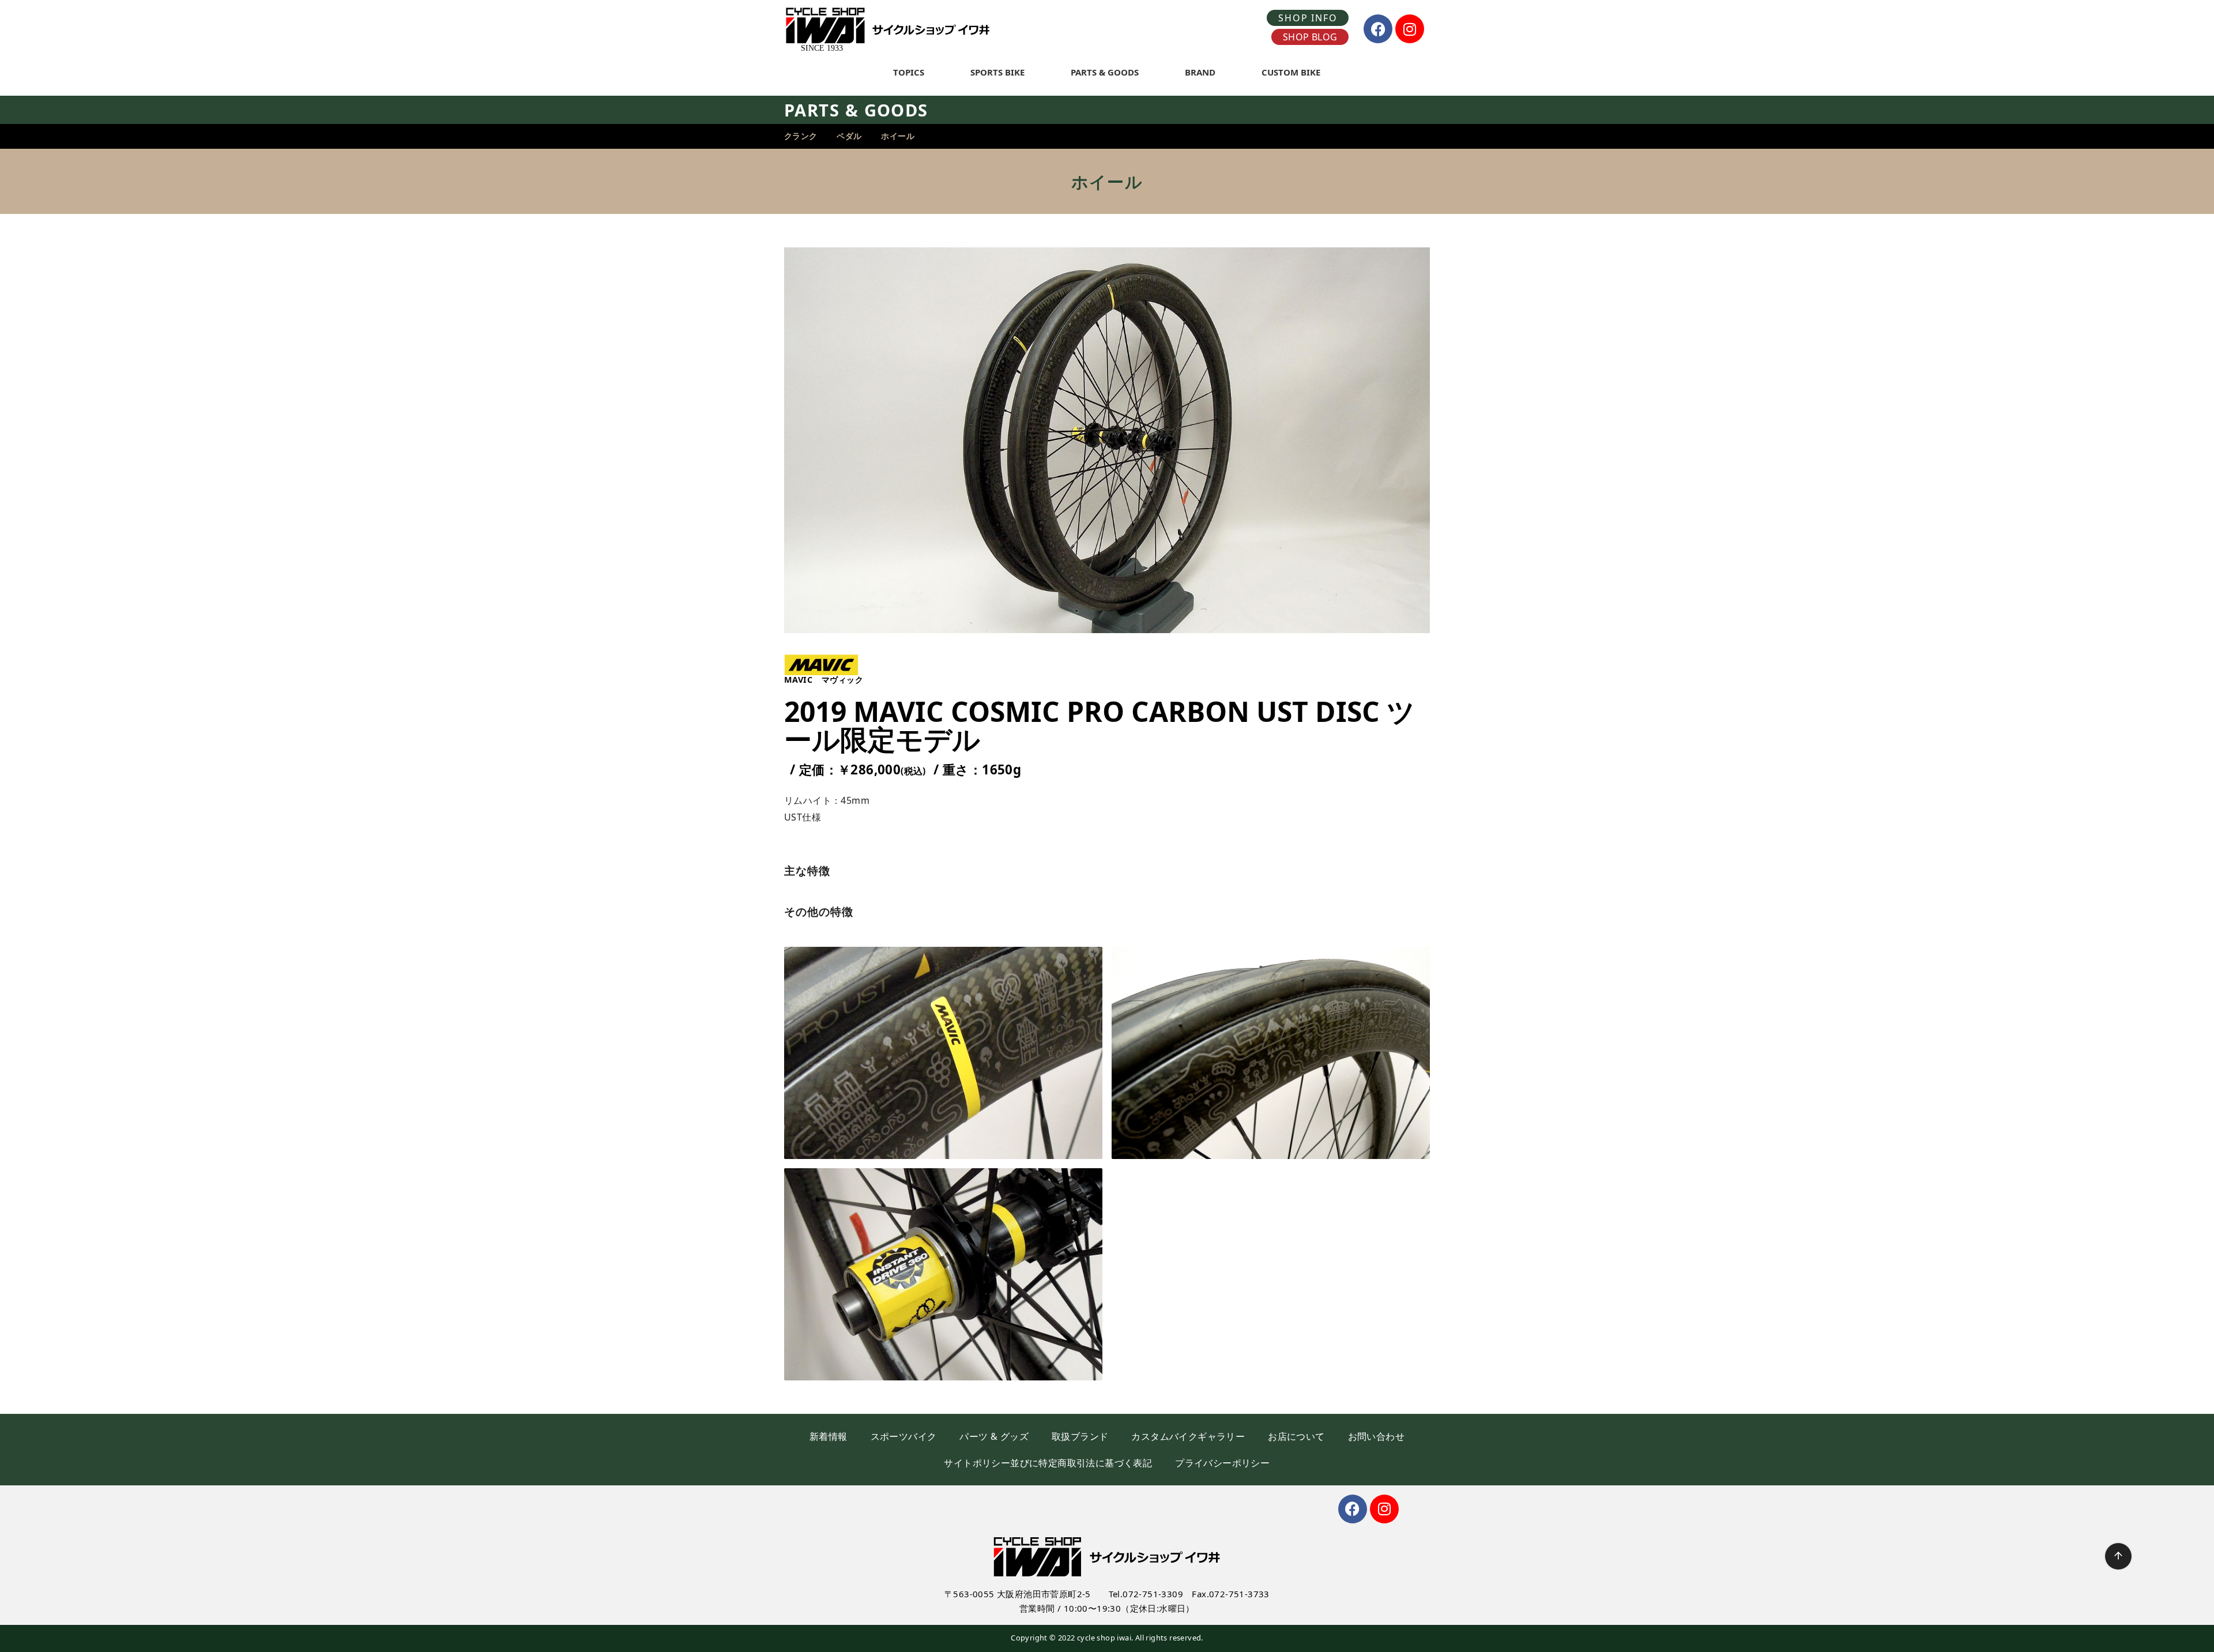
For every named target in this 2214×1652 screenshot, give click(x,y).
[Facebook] (1378, 29)
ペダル (849, 136)
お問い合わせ (1376, 1436)
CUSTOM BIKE (1291, 72)
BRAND (1200, 72)
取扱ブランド (1080, 1436)
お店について (1296, 1436)
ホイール (898, 136)
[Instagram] (1410, 29)
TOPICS (909, 72)
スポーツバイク (904, 1436)
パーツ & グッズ (994, 1436)
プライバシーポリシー (1222, 1463)
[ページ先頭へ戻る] (2118, 1556)
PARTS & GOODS (1105, 72)
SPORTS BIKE (997, 72)
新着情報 (829, 1436)
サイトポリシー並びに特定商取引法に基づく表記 (1048, 1463)
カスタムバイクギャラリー (1188, 1436)
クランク (801, 136)
